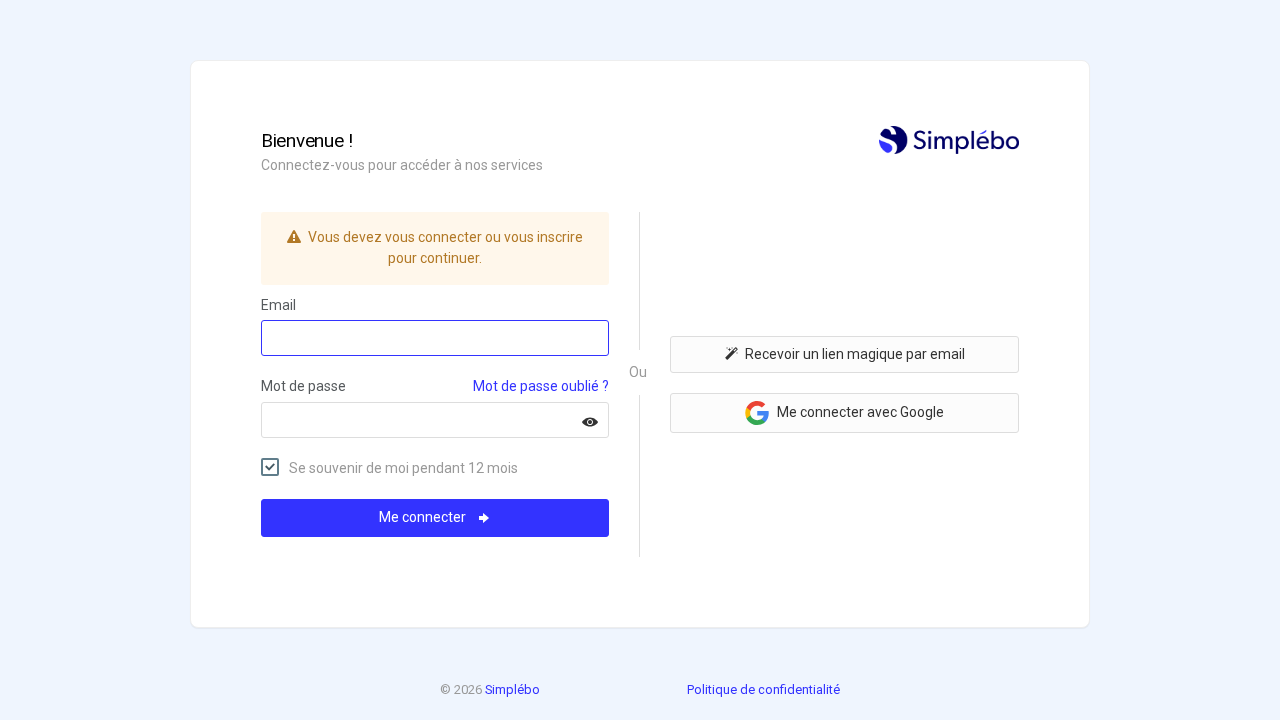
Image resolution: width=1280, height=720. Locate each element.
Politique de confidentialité (763, 689)
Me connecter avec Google (859, 412)
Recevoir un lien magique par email (855, 354)
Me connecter (424, 517)
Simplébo (512, 689)
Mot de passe (303, 386)
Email (278, 305)
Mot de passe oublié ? (541, 386)
